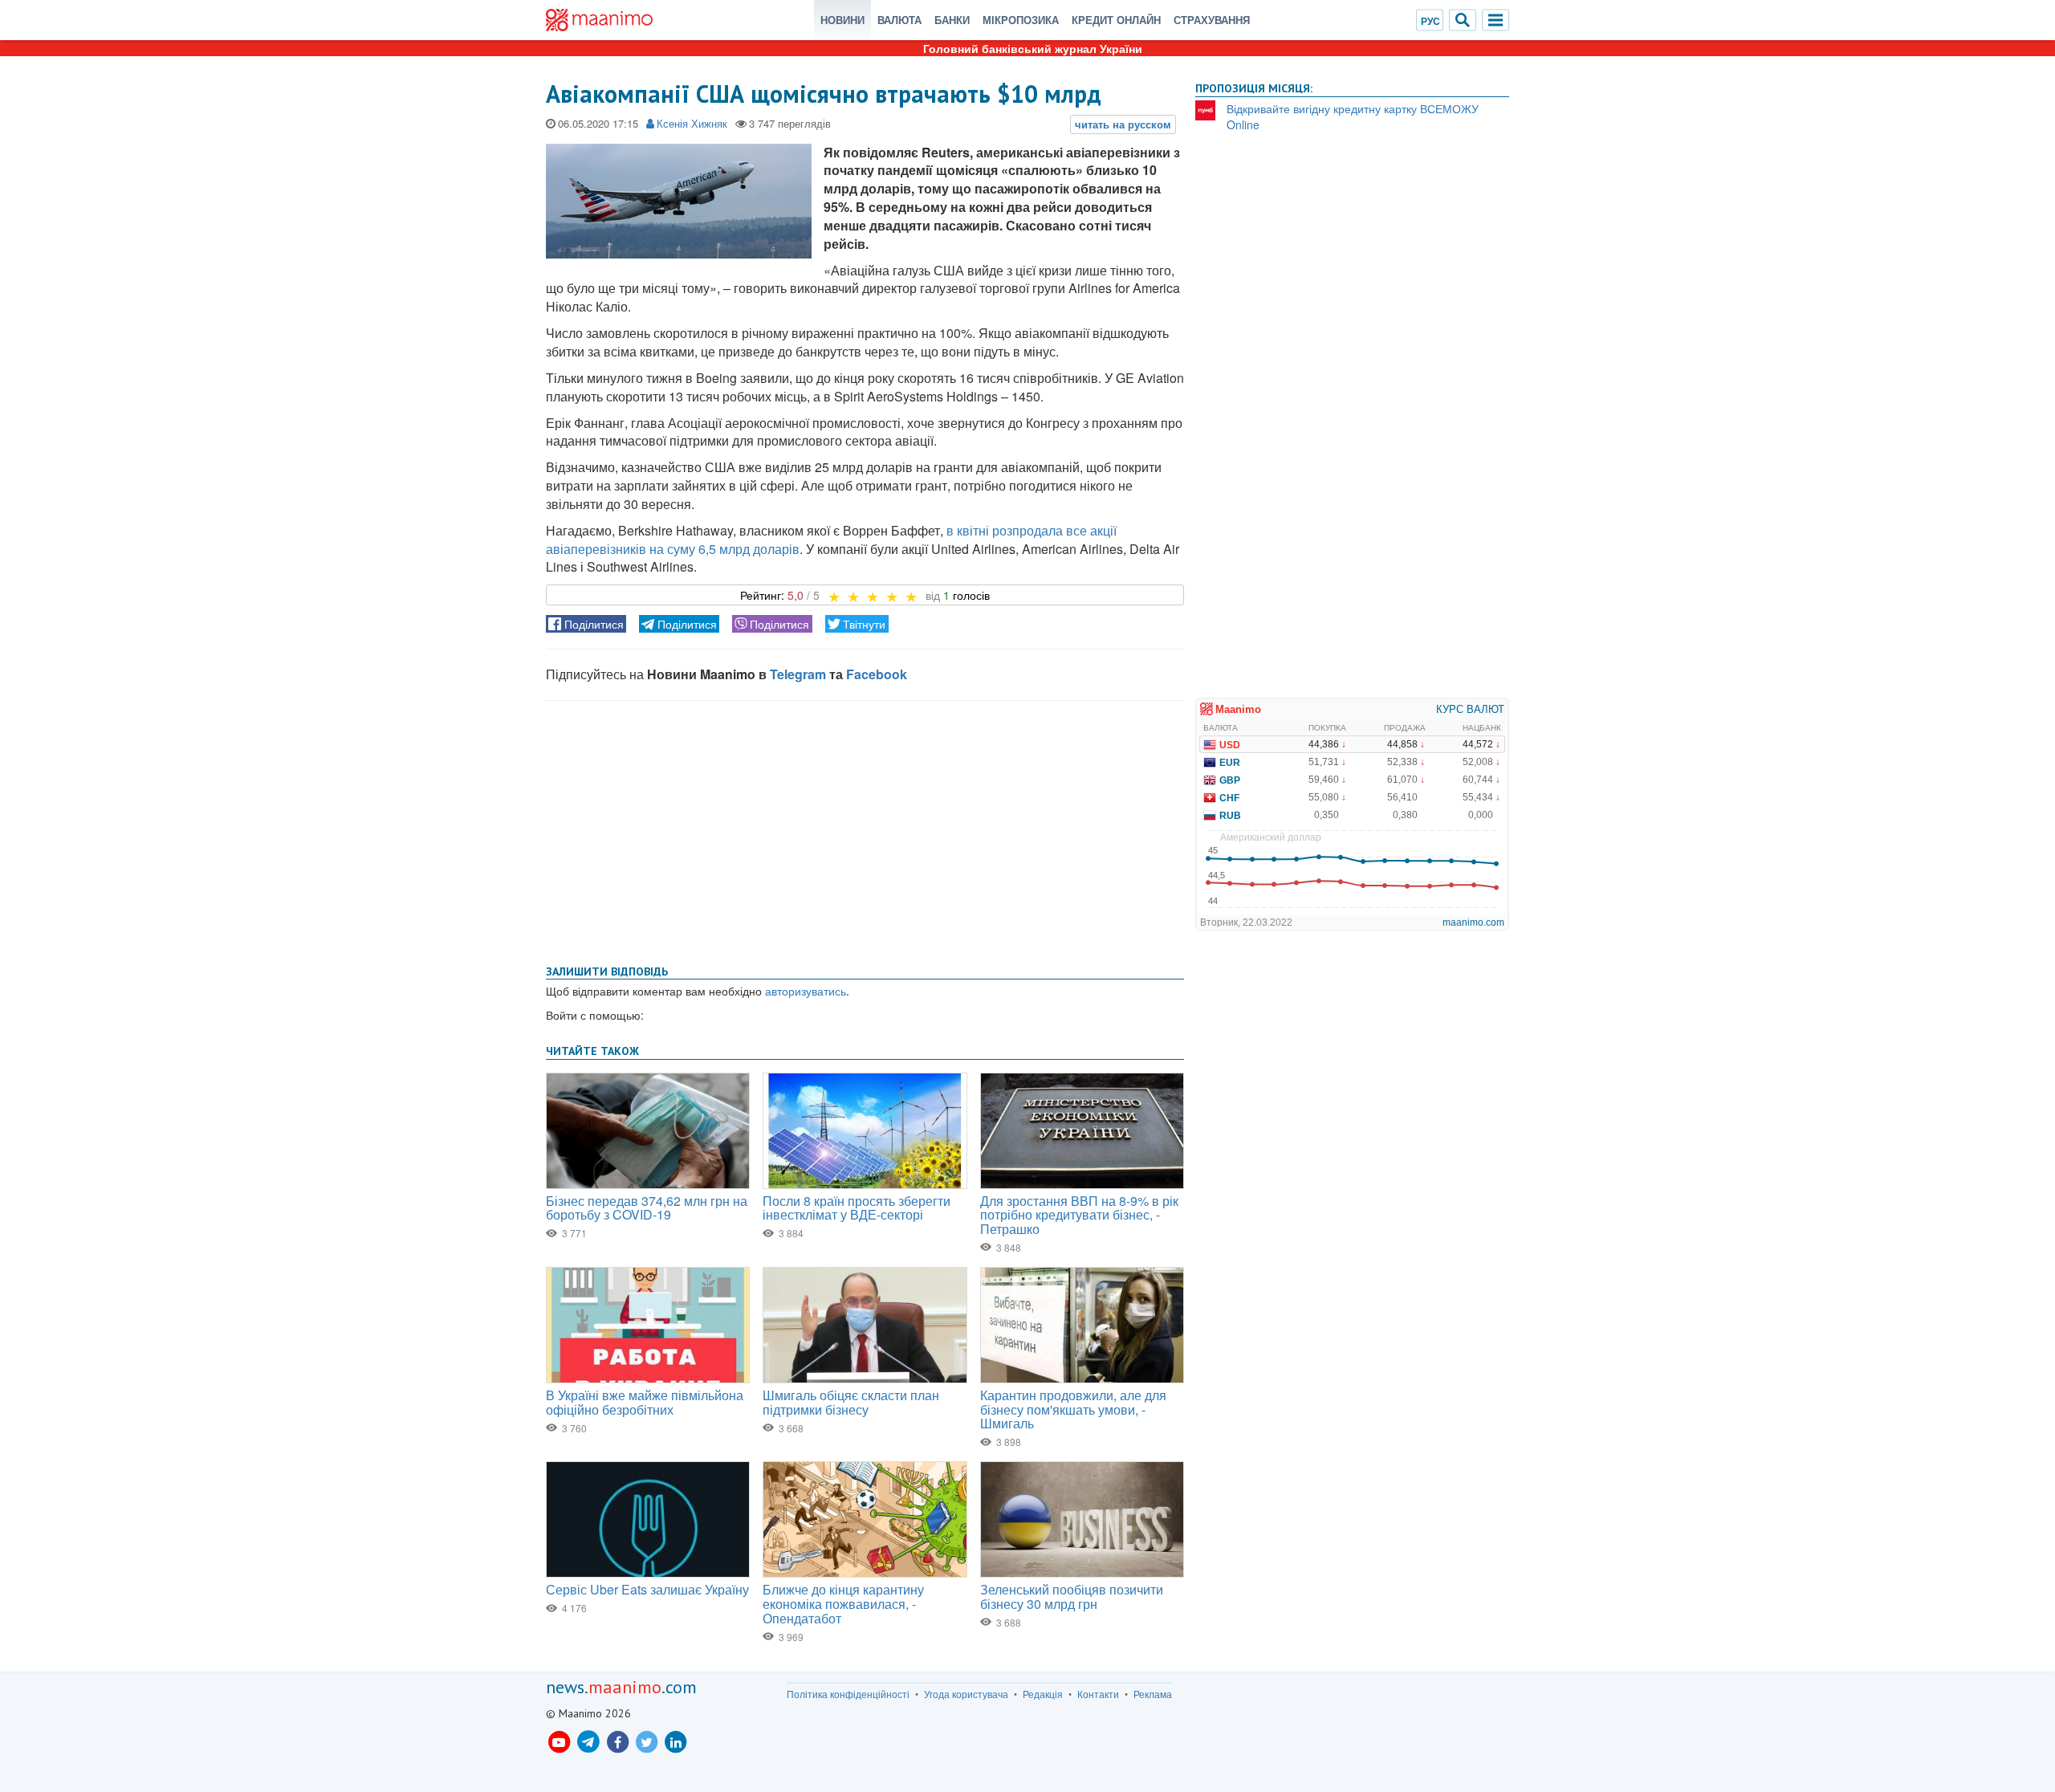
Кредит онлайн (1116, 20)
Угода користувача (966, 1694)
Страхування (1212, 20)
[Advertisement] (865, 829)
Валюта (899, 20)
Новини (842, 20)
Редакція (1043, 1694)
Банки (952, 20)
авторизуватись (806, 991)
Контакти (1098, 1694)
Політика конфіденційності (848, 1694)
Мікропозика (1021, 20)
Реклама (1153, 1694)
